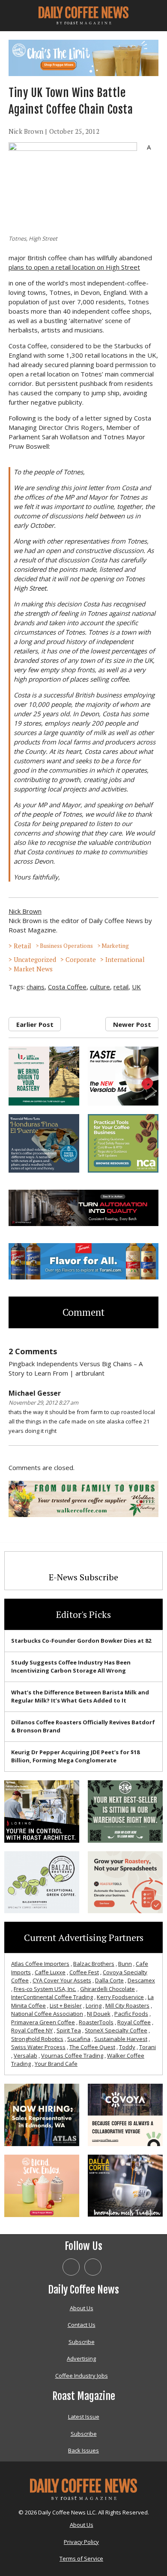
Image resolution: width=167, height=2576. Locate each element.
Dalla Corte (109, 1980)
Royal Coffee (134, 2022)
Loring (94, 2006)
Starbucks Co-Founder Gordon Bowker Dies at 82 (81, 1641)
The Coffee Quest (92, 2047)
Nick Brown (26, 131)
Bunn (125, 1964)
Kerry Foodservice (120, 1997)
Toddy (127, 2047)
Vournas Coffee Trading (72, 2056)
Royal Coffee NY (32, 2030)
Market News (33, 969)
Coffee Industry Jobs (82, 2376)
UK (136, 987)
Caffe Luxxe (50, 1972)
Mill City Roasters (127, 2006)
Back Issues (83, 2450)
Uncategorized (35, 959)
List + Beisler (66, 2006)
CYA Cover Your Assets (62, 1980)
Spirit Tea (69, 2030)
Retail (22, 946)
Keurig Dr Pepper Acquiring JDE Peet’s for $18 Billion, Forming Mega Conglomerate (75, 1756)
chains (36, 987)
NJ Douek (99, 2014)
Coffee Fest (84, 1972)
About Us (82, 2308)
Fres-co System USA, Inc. (45, 1989)
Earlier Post (35, 1024)
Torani (148, 2047)
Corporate (81, 959)
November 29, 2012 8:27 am (43, 1403)
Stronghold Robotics (37, 2039)
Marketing (115, 946)
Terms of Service (81, 2558)
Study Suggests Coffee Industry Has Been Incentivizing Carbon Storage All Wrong (71, 1667)
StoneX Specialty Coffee (116, 2030)
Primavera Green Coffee (43, 2022)
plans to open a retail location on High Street (74, 267)
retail (121, 987)
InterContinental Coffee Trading (52, 1997)
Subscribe (82, 2342)
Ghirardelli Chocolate (107, 1989)
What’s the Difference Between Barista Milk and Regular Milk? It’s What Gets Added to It (80, 1697)
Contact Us (82, 2325)
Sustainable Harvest (121, 2039)
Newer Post (132, 1024)
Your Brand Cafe (56, 2064)
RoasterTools (96, 2022)
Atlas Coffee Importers (40, 1964)
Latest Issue (84, 2417)
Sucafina (79, 2039)
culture (100, 987)
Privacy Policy (81, 2542)
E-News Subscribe (83, 1577)
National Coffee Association (47, 2014)
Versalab (25, 2056)
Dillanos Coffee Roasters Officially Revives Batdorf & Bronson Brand (83, 1726)
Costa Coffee (67, 987)
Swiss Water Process (38, 2047)
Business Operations (66, 946)
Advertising (81, 2358)
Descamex (141, 1980)
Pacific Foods (131, 2014)
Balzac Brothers (94, 1964)
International (125, 959)
